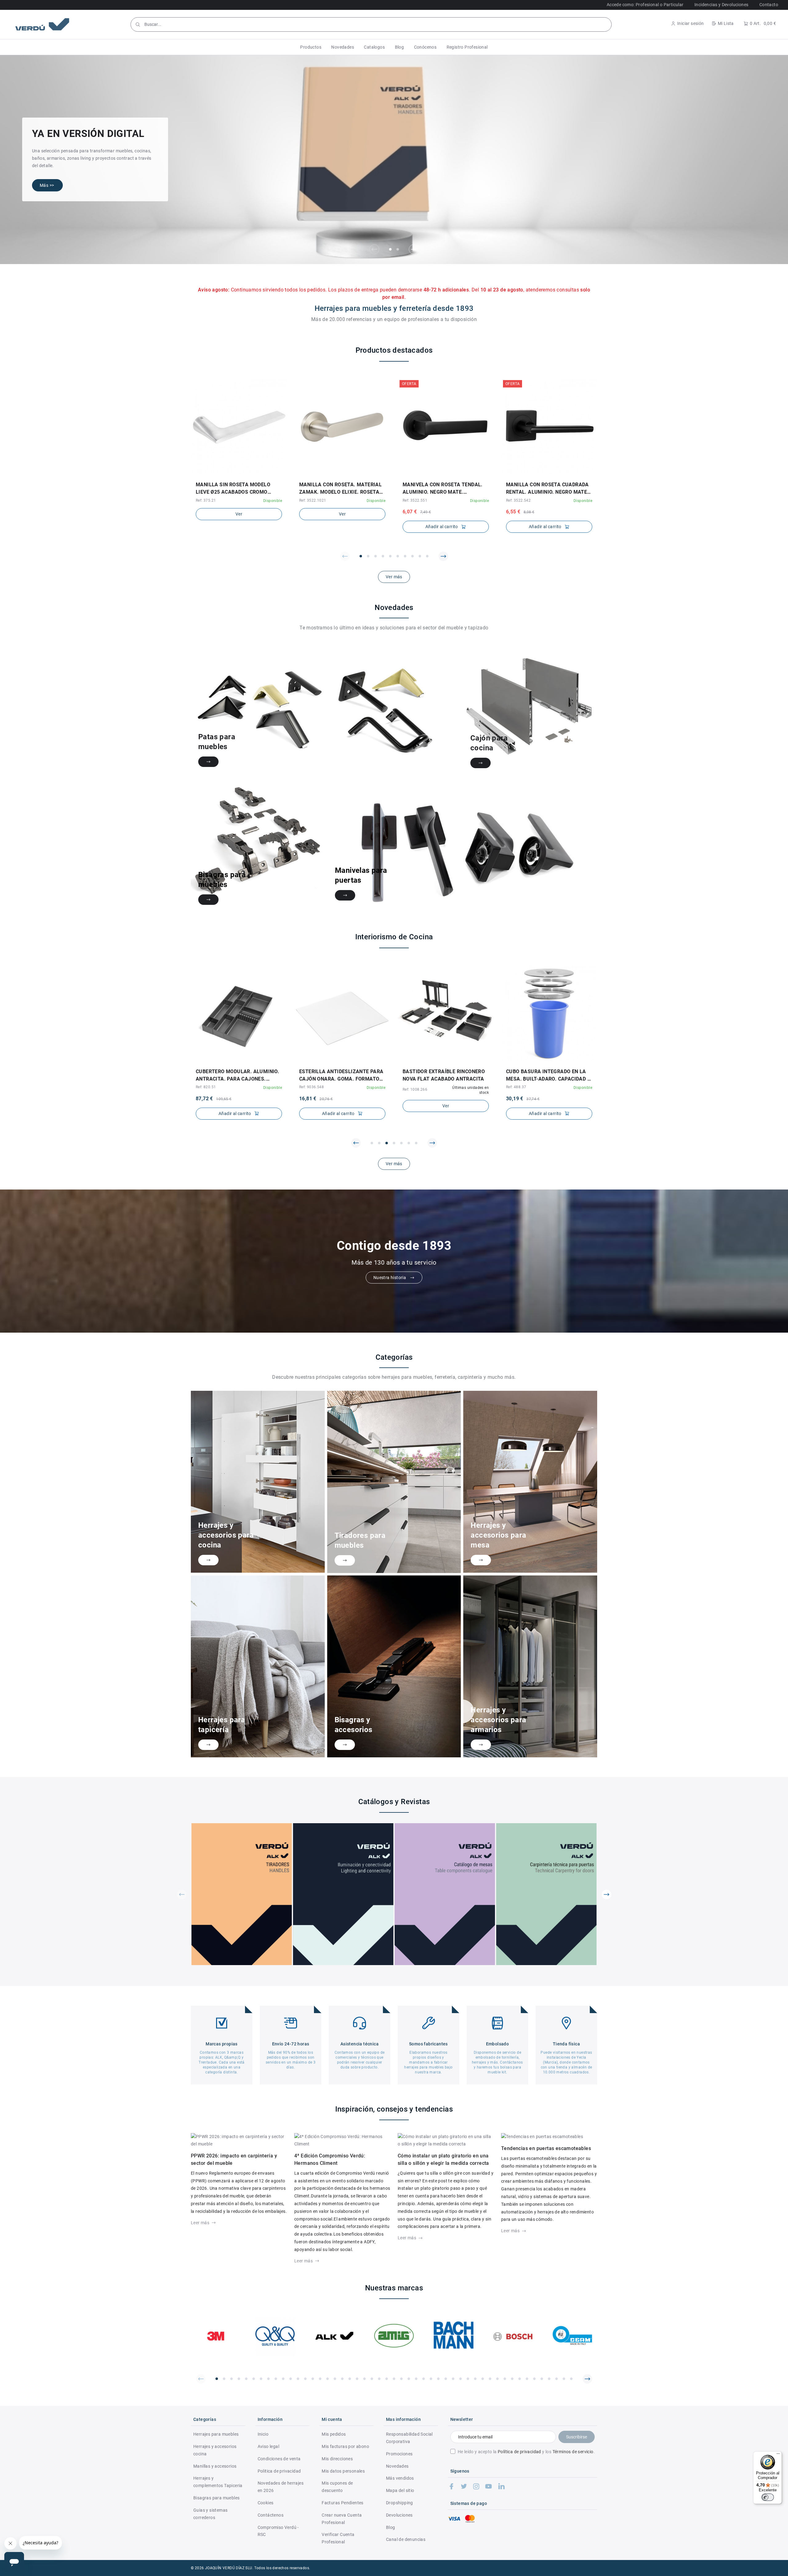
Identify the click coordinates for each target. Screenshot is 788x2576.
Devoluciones (399, 2515)
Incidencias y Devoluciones (721, 5)
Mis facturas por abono (345, 2446)
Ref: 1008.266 (415, 1089)
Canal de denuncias (406, 2539)
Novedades (397, 2466)
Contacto (769, 5)
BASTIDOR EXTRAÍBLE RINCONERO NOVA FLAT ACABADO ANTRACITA (444, 1075)
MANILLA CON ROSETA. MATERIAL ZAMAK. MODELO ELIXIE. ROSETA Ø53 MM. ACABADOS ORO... (340, 489)
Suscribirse (577, 2437)
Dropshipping (400, 2503)
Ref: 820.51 (206, 1087)
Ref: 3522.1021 (313, 500)
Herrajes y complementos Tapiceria (218, 2482)
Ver (239, 514)
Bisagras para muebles (216, 2498)
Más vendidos (400, 2478)
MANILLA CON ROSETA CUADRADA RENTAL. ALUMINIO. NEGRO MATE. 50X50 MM (547, 489)
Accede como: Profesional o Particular (645, 5)
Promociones (399, 2454)
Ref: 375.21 (206, 500)
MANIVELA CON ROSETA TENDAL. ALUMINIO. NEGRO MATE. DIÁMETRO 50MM (443, 489)
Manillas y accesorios (215, 2466)
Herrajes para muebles (216, 2434)
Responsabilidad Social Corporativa (409, 2438)
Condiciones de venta (279, 2459)
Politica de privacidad (279, 2471)
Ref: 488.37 (516, 1087)
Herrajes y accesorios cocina (215, 2450)
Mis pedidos (334, 2434)
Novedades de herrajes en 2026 (281, 2487)
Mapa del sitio (400, 2490)
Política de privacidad (519, 2452)
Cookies (266, 2503)
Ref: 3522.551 (415, 500)
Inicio (263, 2434)
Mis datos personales (343, 2471)
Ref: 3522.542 (518, 500)
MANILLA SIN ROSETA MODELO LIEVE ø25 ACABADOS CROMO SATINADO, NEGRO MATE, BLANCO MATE (237, 489)
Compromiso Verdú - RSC (278, 2531)
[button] (311, 47)
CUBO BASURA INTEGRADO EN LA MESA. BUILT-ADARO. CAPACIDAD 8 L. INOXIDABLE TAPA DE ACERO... (548, 1076)
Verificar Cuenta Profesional (338, 2538)
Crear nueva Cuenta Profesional (342, 2519)
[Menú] (778, 2455)
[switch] (768, 2497)
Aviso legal (268, 2446)
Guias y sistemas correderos (210, 2514)
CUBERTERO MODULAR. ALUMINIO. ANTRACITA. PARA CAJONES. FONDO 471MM (237, 1076)
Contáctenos (271, 2515)
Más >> (47, 185)
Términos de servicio (573, 2452)
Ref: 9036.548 (312, 1087)
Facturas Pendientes (343, 2503)
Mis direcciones (337, 2459)
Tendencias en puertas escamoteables (546, 2148)
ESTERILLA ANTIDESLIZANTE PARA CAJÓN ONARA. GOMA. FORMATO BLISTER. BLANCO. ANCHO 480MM (341, 1076)
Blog (391, 2527)
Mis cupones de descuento (337, 2487)
